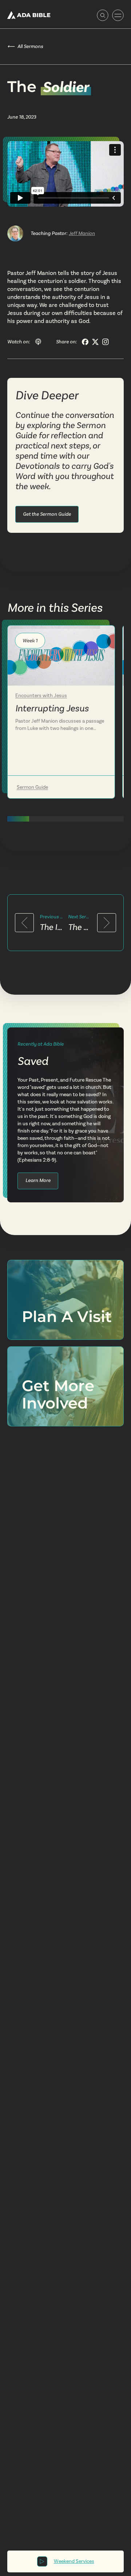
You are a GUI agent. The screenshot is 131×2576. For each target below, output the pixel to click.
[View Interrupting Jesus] (61, 656)
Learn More (38, 1180)
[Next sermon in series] (107, 923)
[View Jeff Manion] (15, 233)
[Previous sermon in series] (24, 923)
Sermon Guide (32, 787)
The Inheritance (51, 927)
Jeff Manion (82, 233)
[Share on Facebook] (85, 342)
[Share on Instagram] (106, 342)
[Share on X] (95, 342)
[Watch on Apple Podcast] (38, 342)
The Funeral (80, 927)
